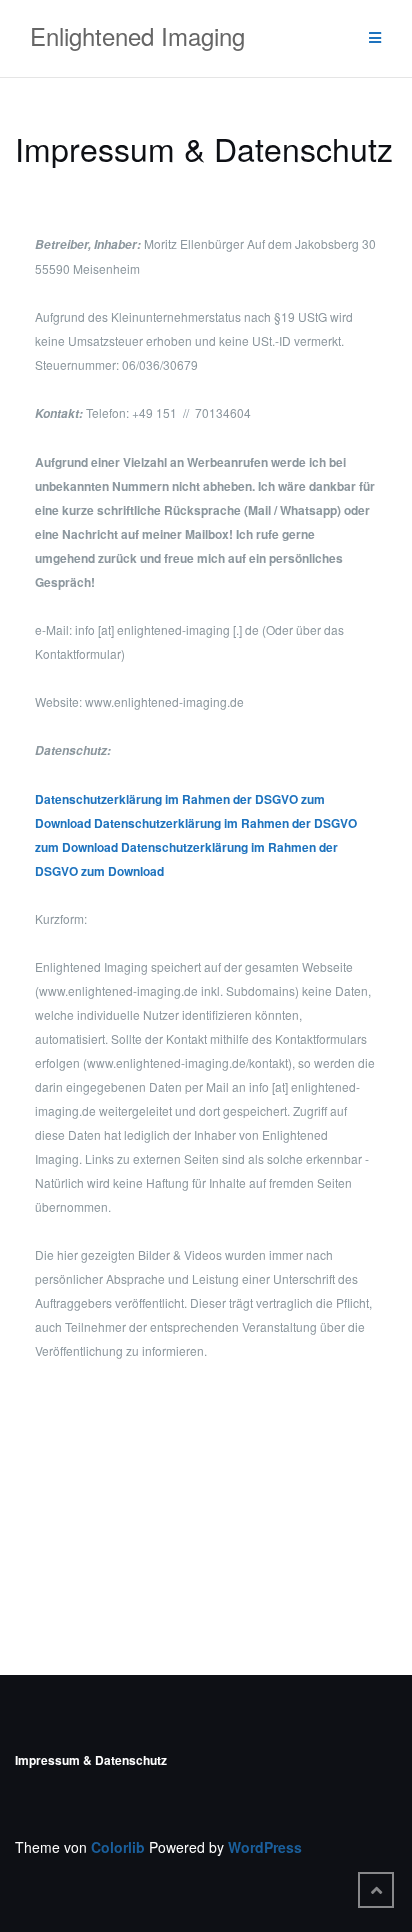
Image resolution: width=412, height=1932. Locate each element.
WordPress (265, 1847)
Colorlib (118, 1847)
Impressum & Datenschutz (91, 1760)
